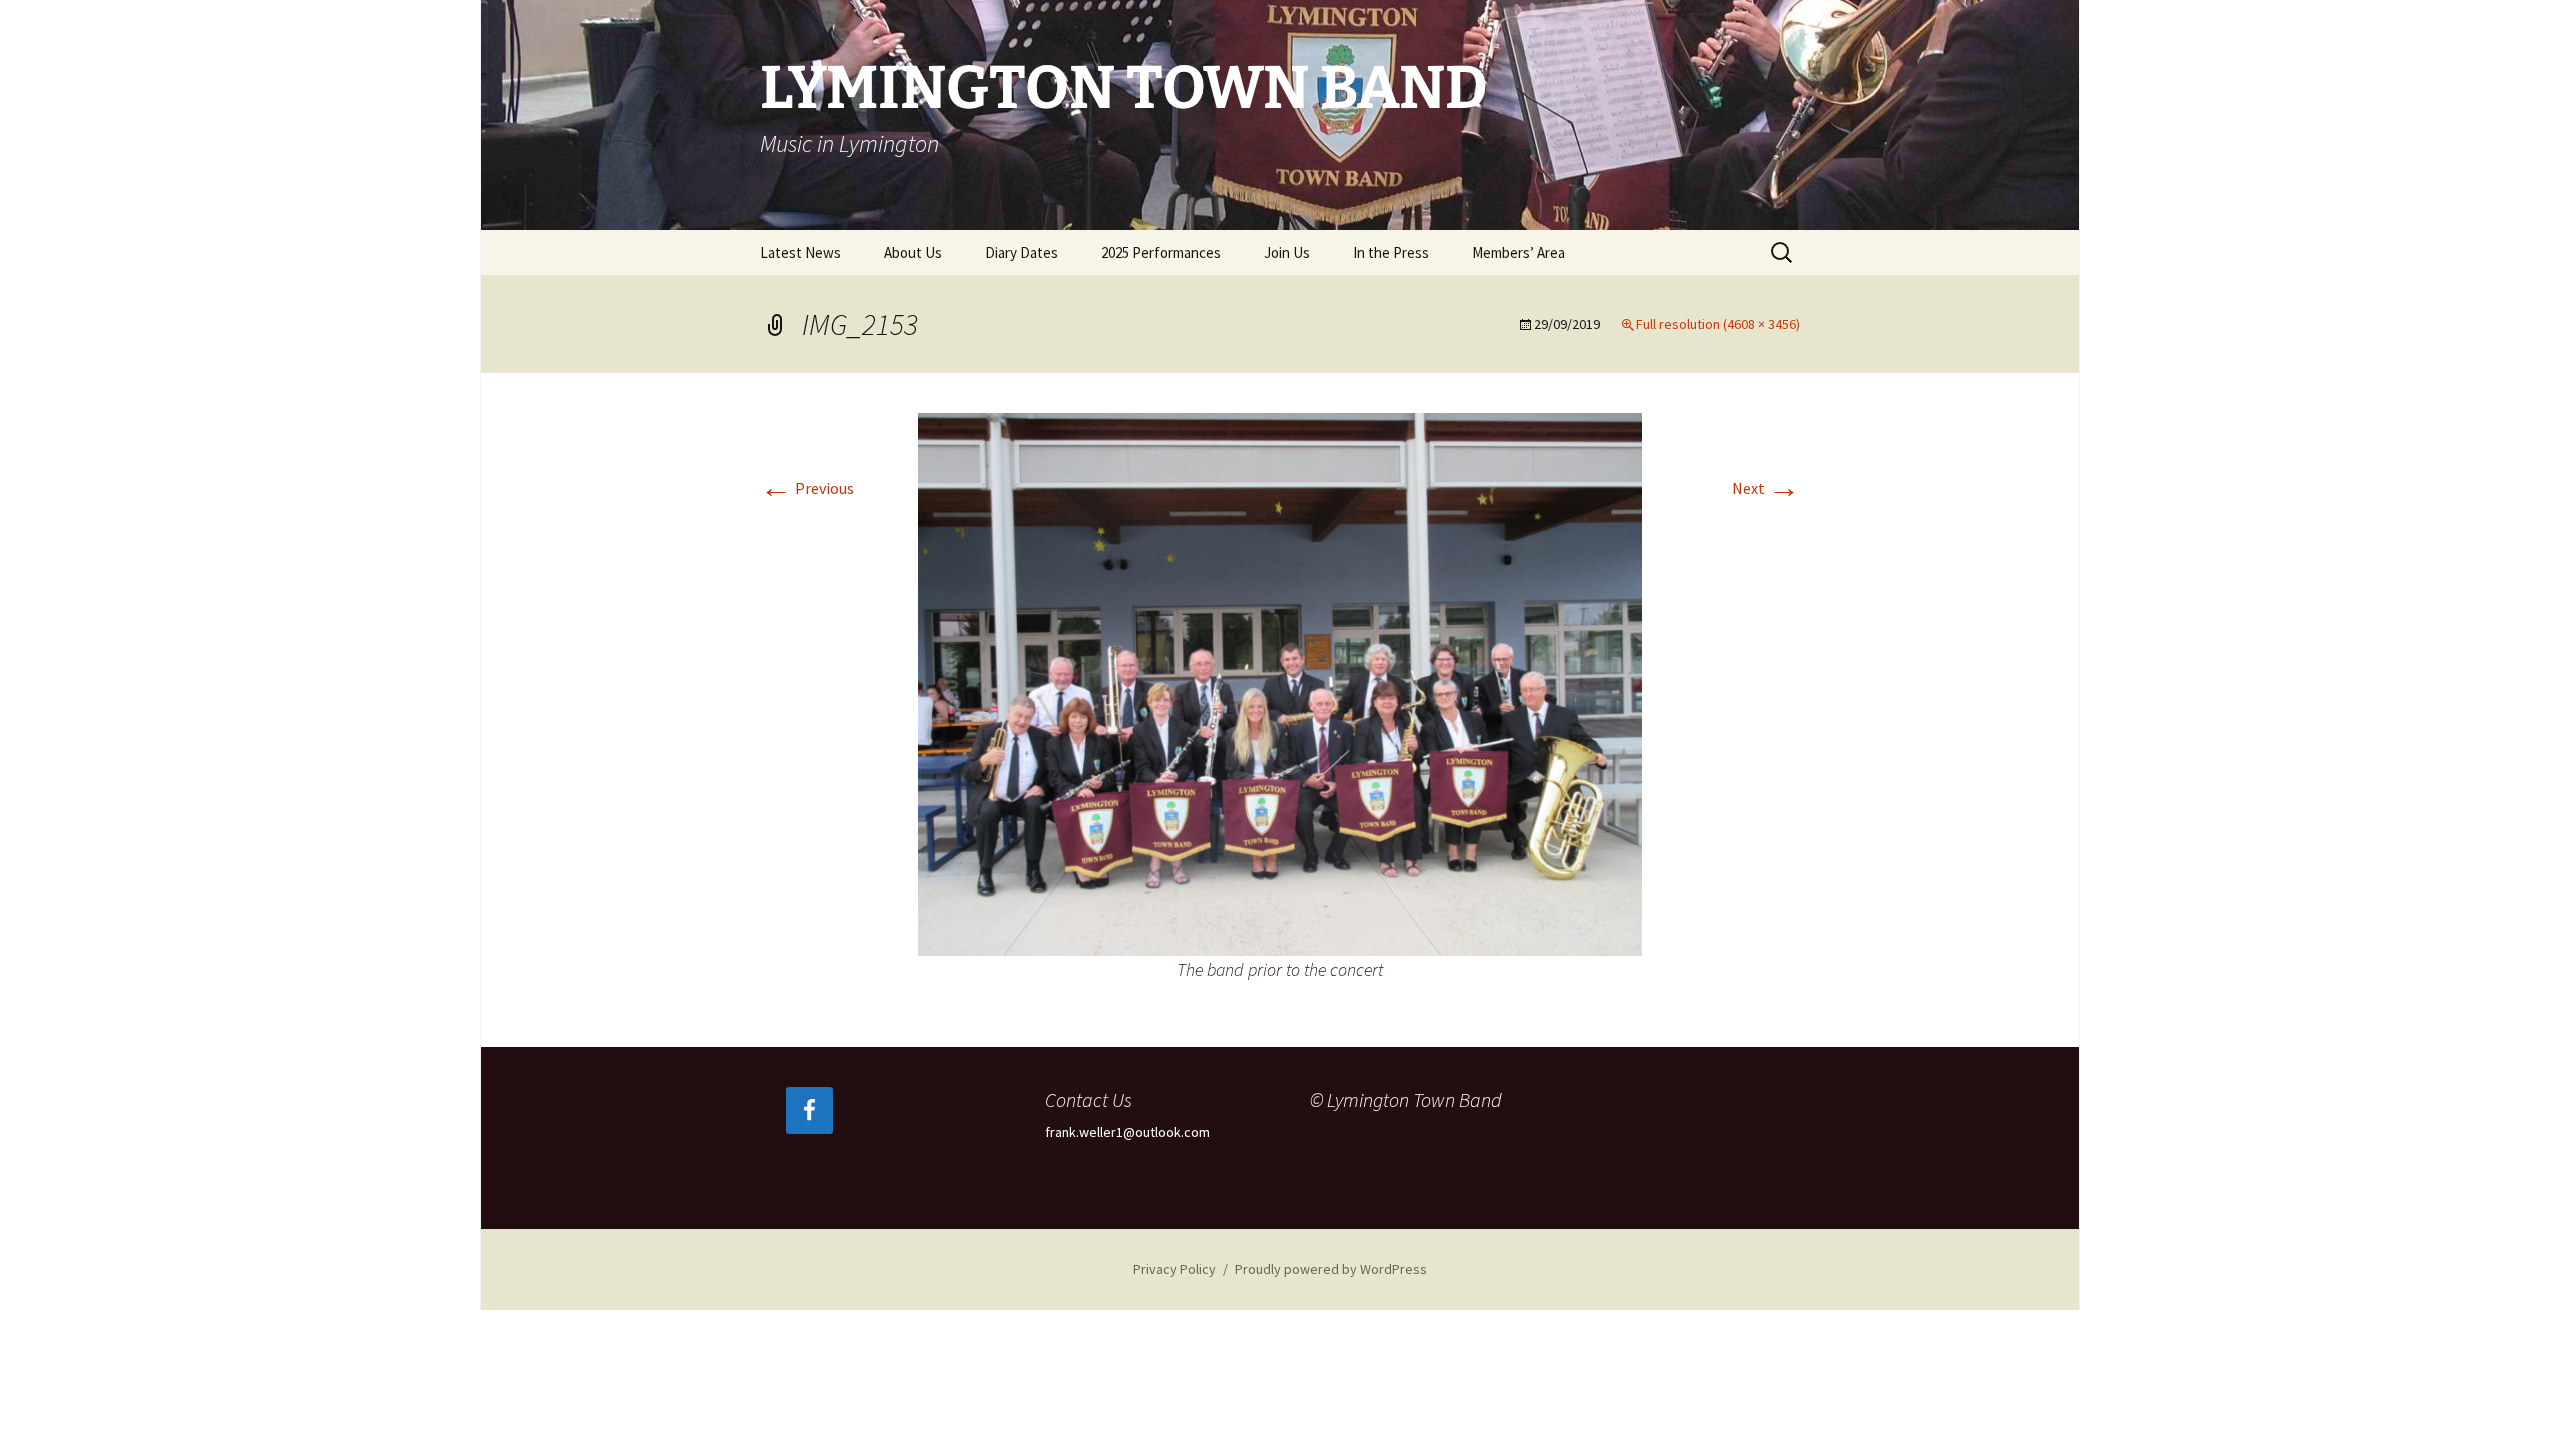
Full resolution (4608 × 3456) (1718, 324)
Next (1766, 488)
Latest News (800, 252)
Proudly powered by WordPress (1331, 1269)
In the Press (1391, 252)
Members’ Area (1518, 252)
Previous (807, 488)
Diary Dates (1021, 252)
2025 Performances (1161, 252)
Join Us (1287, 252)
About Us (913, 252)
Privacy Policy (1174, 1269)
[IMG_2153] (1280, 682)
